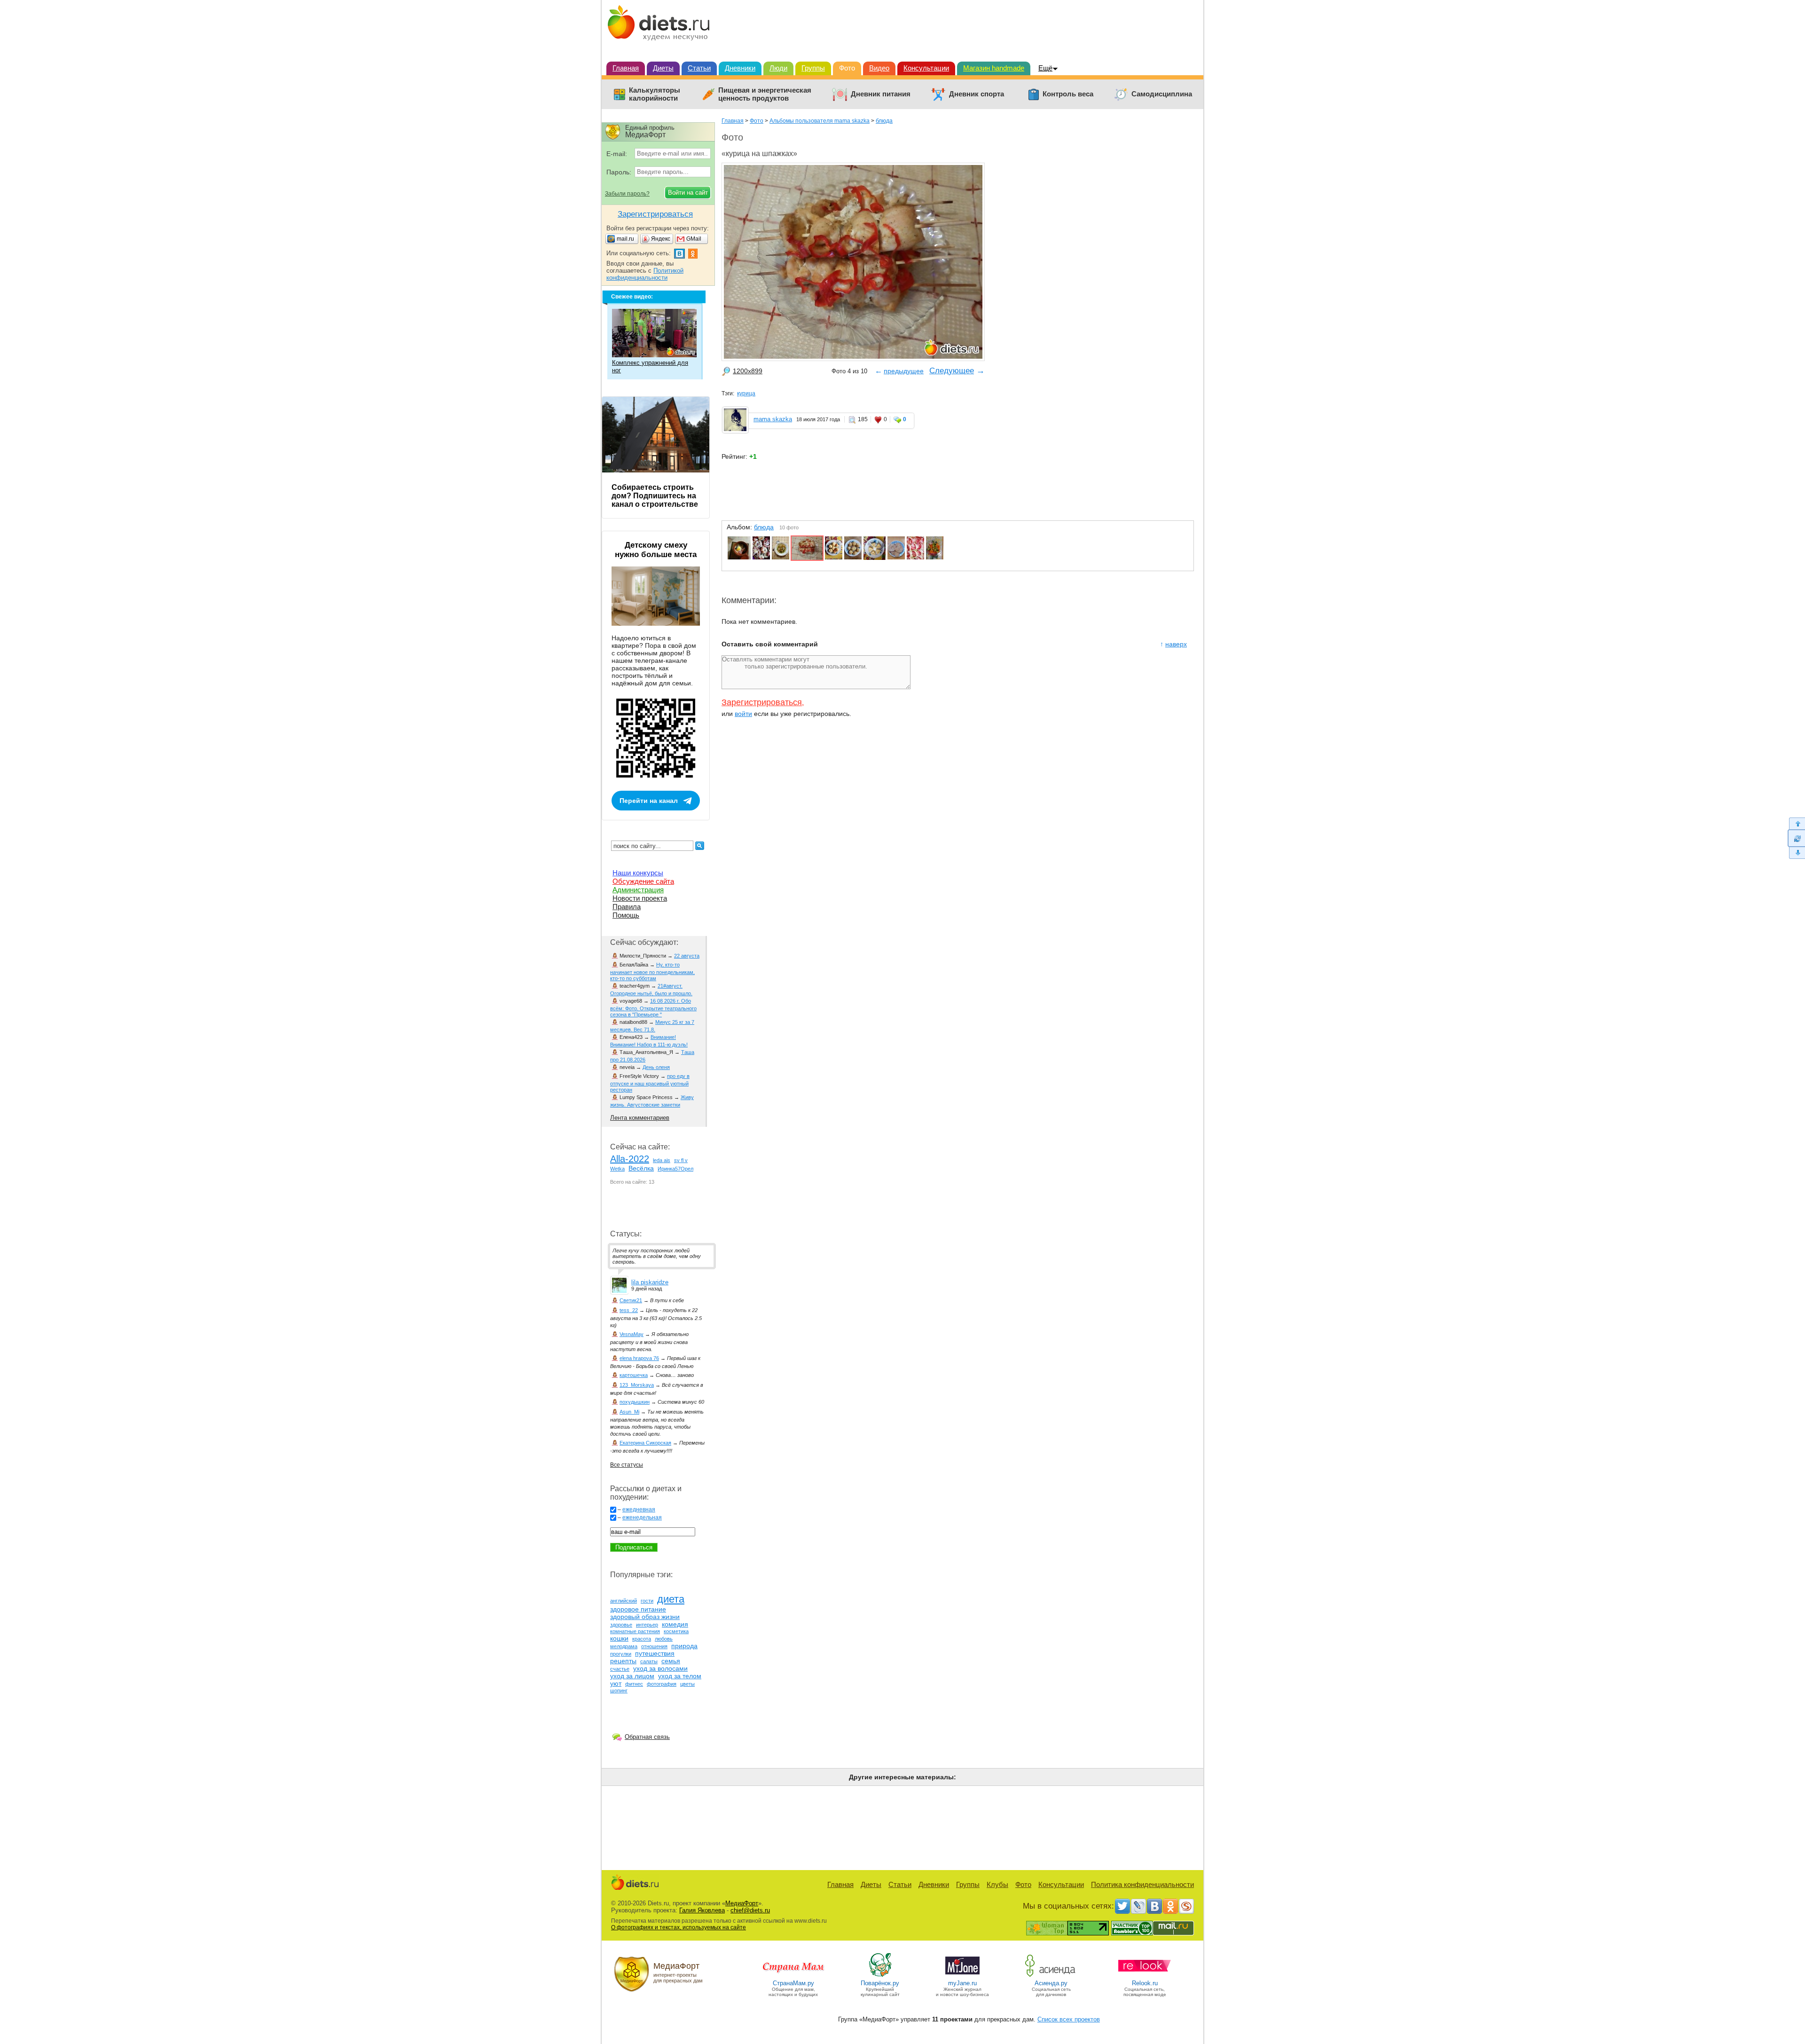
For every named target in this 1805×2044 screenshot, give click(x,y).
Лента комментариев (640, 1118)
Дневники (740, 68)
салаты (649, 1661)
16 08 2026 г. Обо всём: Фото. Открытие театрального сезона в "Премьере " (653, 1008)
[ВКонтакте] (1154, 1906)
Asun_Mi (629, 1412)
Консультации (926, 68)
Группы (813, 68)
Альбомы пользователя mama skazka (820, 121)
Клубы (997, 1884)
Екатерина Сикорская (645, 1443)
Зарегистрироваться (762, 702)
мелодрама (624, 1646)
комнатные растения (635, 1631)
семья (671, 1661)
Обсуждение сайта (643, 881)
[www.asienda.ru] (1051, 1976)
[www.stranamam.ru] (793, 1976)
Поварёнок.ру (880, 1983)
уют (616, 1683)
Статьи (699, 68)
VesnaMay (632, 1334)
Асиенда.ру (1051, 1983)
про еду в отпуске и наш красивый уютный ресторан (650, 1083)
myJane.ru (962, 1983)
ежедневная (639, 1509)
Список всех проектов (1069, 2019)
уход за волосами (660, 1668)
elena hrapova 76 (639, 1358)
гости (647, 1601)
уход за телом (680, 1676)
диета (671, 1599)
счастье (620, 1669)
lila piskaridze (650, 1282)
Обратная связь (647, 1737)
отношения (654, 1646)
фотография (662, 1684)
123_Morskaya (637, 1385)
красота (642, 1639)
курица (746, 393)
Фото (847, 68)
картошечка (634, 1375)
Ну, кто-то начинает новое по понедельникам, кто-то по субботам (652, 971)
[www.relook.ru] (1145, 1976)
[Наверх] (1796, 823)
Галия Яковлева (702, 1910)
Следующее (952, 371)
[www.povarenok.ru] (880, 1976)
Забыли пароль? (627, 194)
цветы (687, 1684)
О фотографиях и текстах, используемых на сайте (679, 1927)
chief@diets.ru (750, 1910)
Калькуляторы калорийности (655, 94)
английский (624, 1601)
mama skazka (773, 419)
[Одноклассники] (1170, 1906)
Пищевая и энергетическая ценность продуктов (765, 94)
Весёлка (641, 1168)
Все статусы (627, 1465)
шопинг (619, 1690)
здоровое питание (638, 1609)
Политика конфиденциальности (1142, 1884)
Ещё (1045, 68)
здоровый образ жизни (645, 1617)
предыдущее (904, 371)
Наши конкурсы (638, 873)
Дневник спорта (977, 94)
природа (684, 1646)
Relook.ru (1145, 1983)
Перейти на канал (649, 801)
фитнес (634, 1684)
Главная (626, 68)
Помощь (626, 915)
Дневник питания (881, 94)
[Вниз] (1796, 853)
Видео (879, 68)
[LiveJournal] (1138, 1906)
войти (743, 714)
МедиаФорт (742, 1903)
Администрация (638, 890)
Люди (778, 68)
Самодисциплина (1162, 94)
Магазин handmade (994, 68)
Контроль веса (1068, 94)
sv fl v (681, 1160)
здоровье (621, 1625)
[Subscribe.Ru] (1186, 1906)
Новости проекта (640, 898)
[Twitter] (1122, 1906)
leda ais (662, 1160)
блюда (884, 121)
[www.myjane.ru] (962, 1976)
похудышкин (635, 1402)
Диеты (663, 68)
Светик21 (631, 1300)
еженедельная (642, 1517)
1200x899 (748, 371)
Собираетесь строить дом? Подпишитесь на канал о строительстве (655, 496)
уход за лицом (632, 1676)
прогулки (621, 1654)
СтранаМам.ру (793, 1983)
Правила (627, 907)
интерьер (647, 1625)
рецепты (623, 1661)
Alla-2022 (630, 1159)
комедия (675, 1624)
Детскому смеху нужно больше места (656, 550)
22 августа (687, 956)
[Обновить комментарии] (1796, 838)
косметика (676, 1631)
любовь (664, 1639)
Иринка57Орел (675, 1169)
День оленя (656, 1067)
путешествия (655, 1653)
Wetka (617, 1169)
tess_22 (629, 1310)
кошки (619, 1638)
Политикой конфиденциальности (645, 274)
